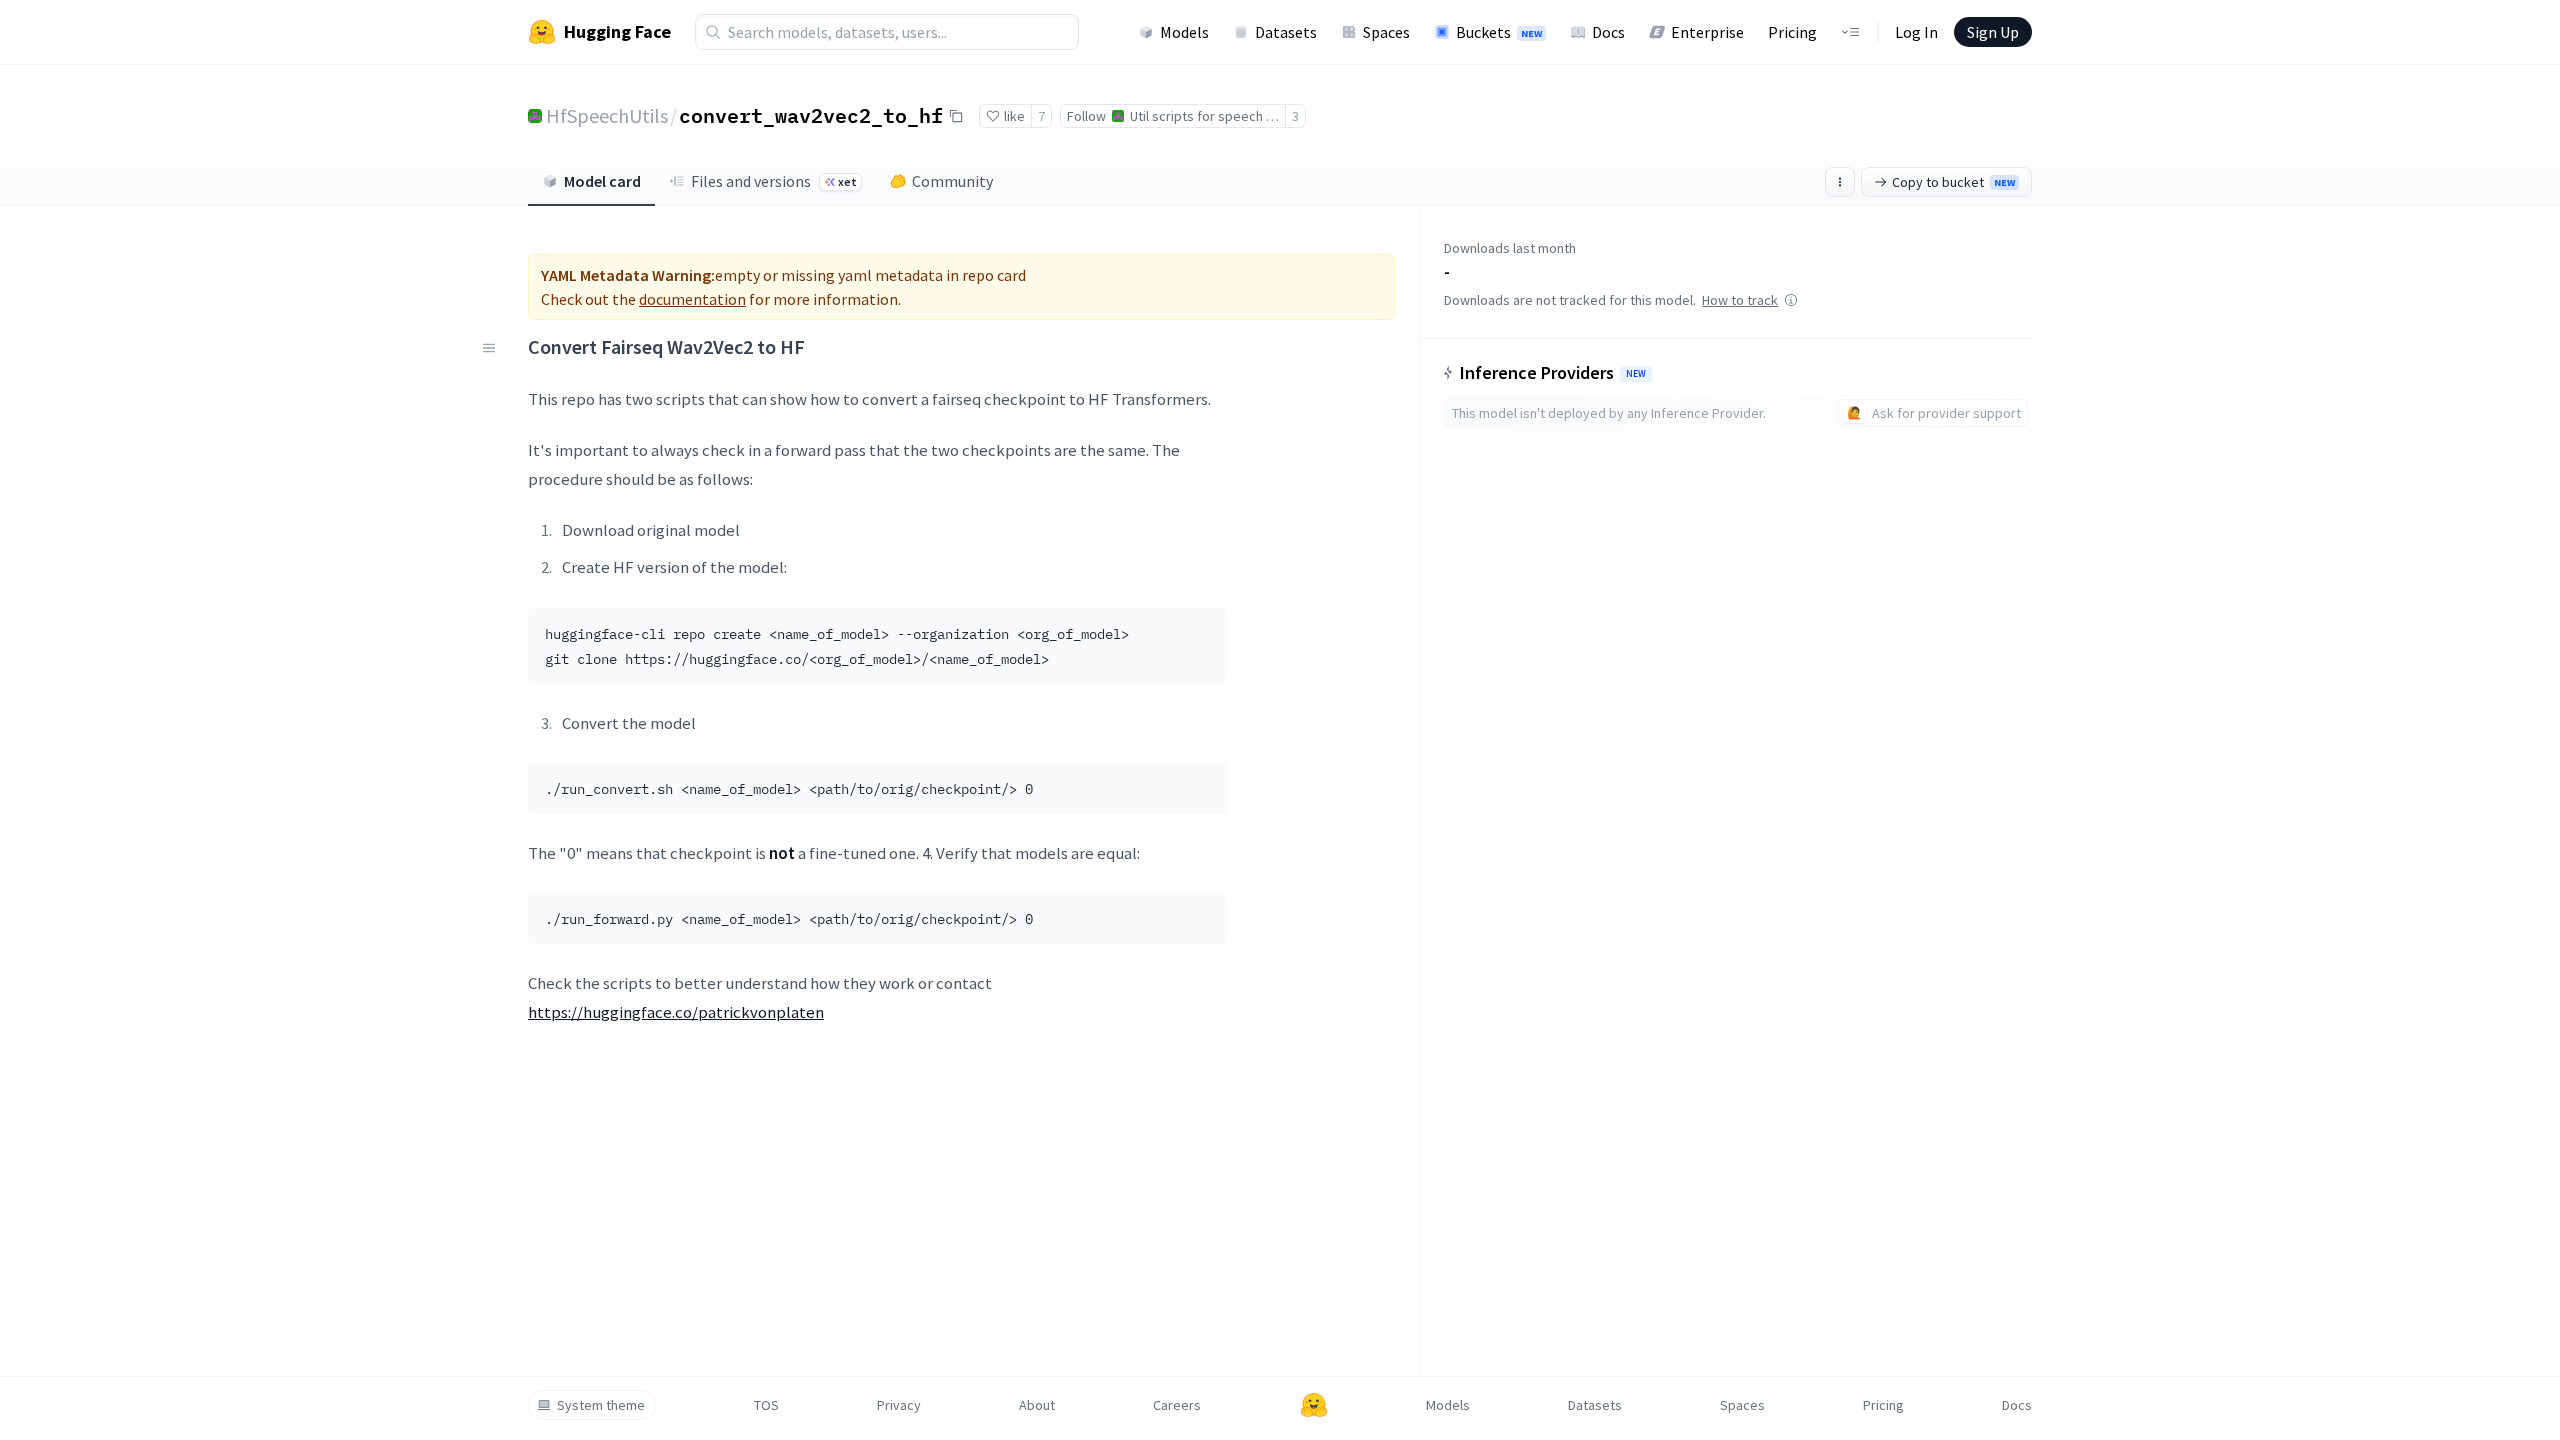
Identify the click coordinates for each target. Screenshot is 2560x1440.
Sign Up (1993, 32)
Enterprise (1707, 32)
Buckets (1499, 32)
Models (1184, 32)
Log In (1916, 32)
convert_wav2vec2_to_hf (811, 115)
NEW (1636, 374)
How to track (1740, 300)
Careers (1177, 1405)
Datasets (1286, 32)
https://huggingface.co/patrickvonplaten (676, 1012)
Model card (602, 181)
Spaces (1386, 32)
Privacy (899, 1405)
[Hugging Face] (1314, 1405)
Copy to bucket (1953, 182)
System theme (601, 1405)
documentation (692, 299)
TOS (766, 1405)
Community (952, 181)
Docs (1608, 32)
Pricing (1792, 32)
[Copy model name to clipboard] (956, 116)
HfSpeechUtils (607, 115)
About (1037, 1405)
